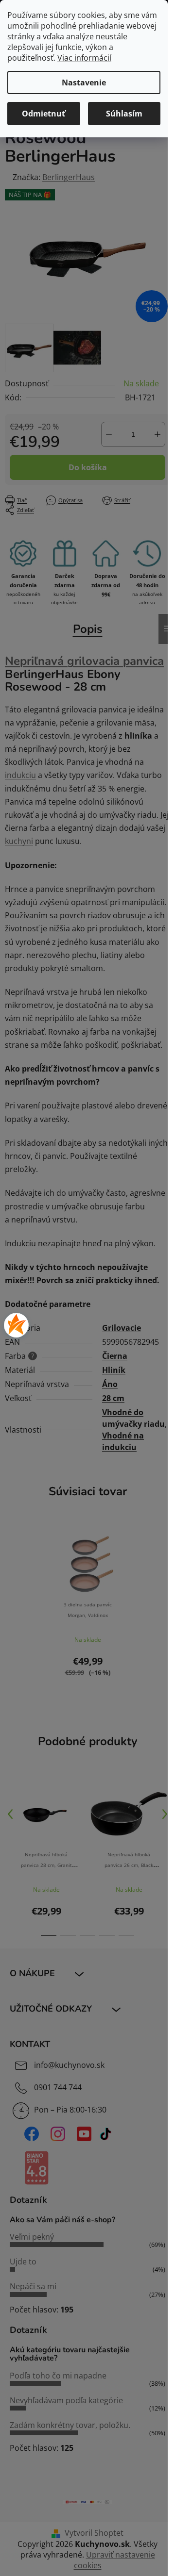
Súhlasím (124, 114)
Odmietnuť (44, 114)
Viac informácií (84, 58)
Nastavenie (84, 83)
